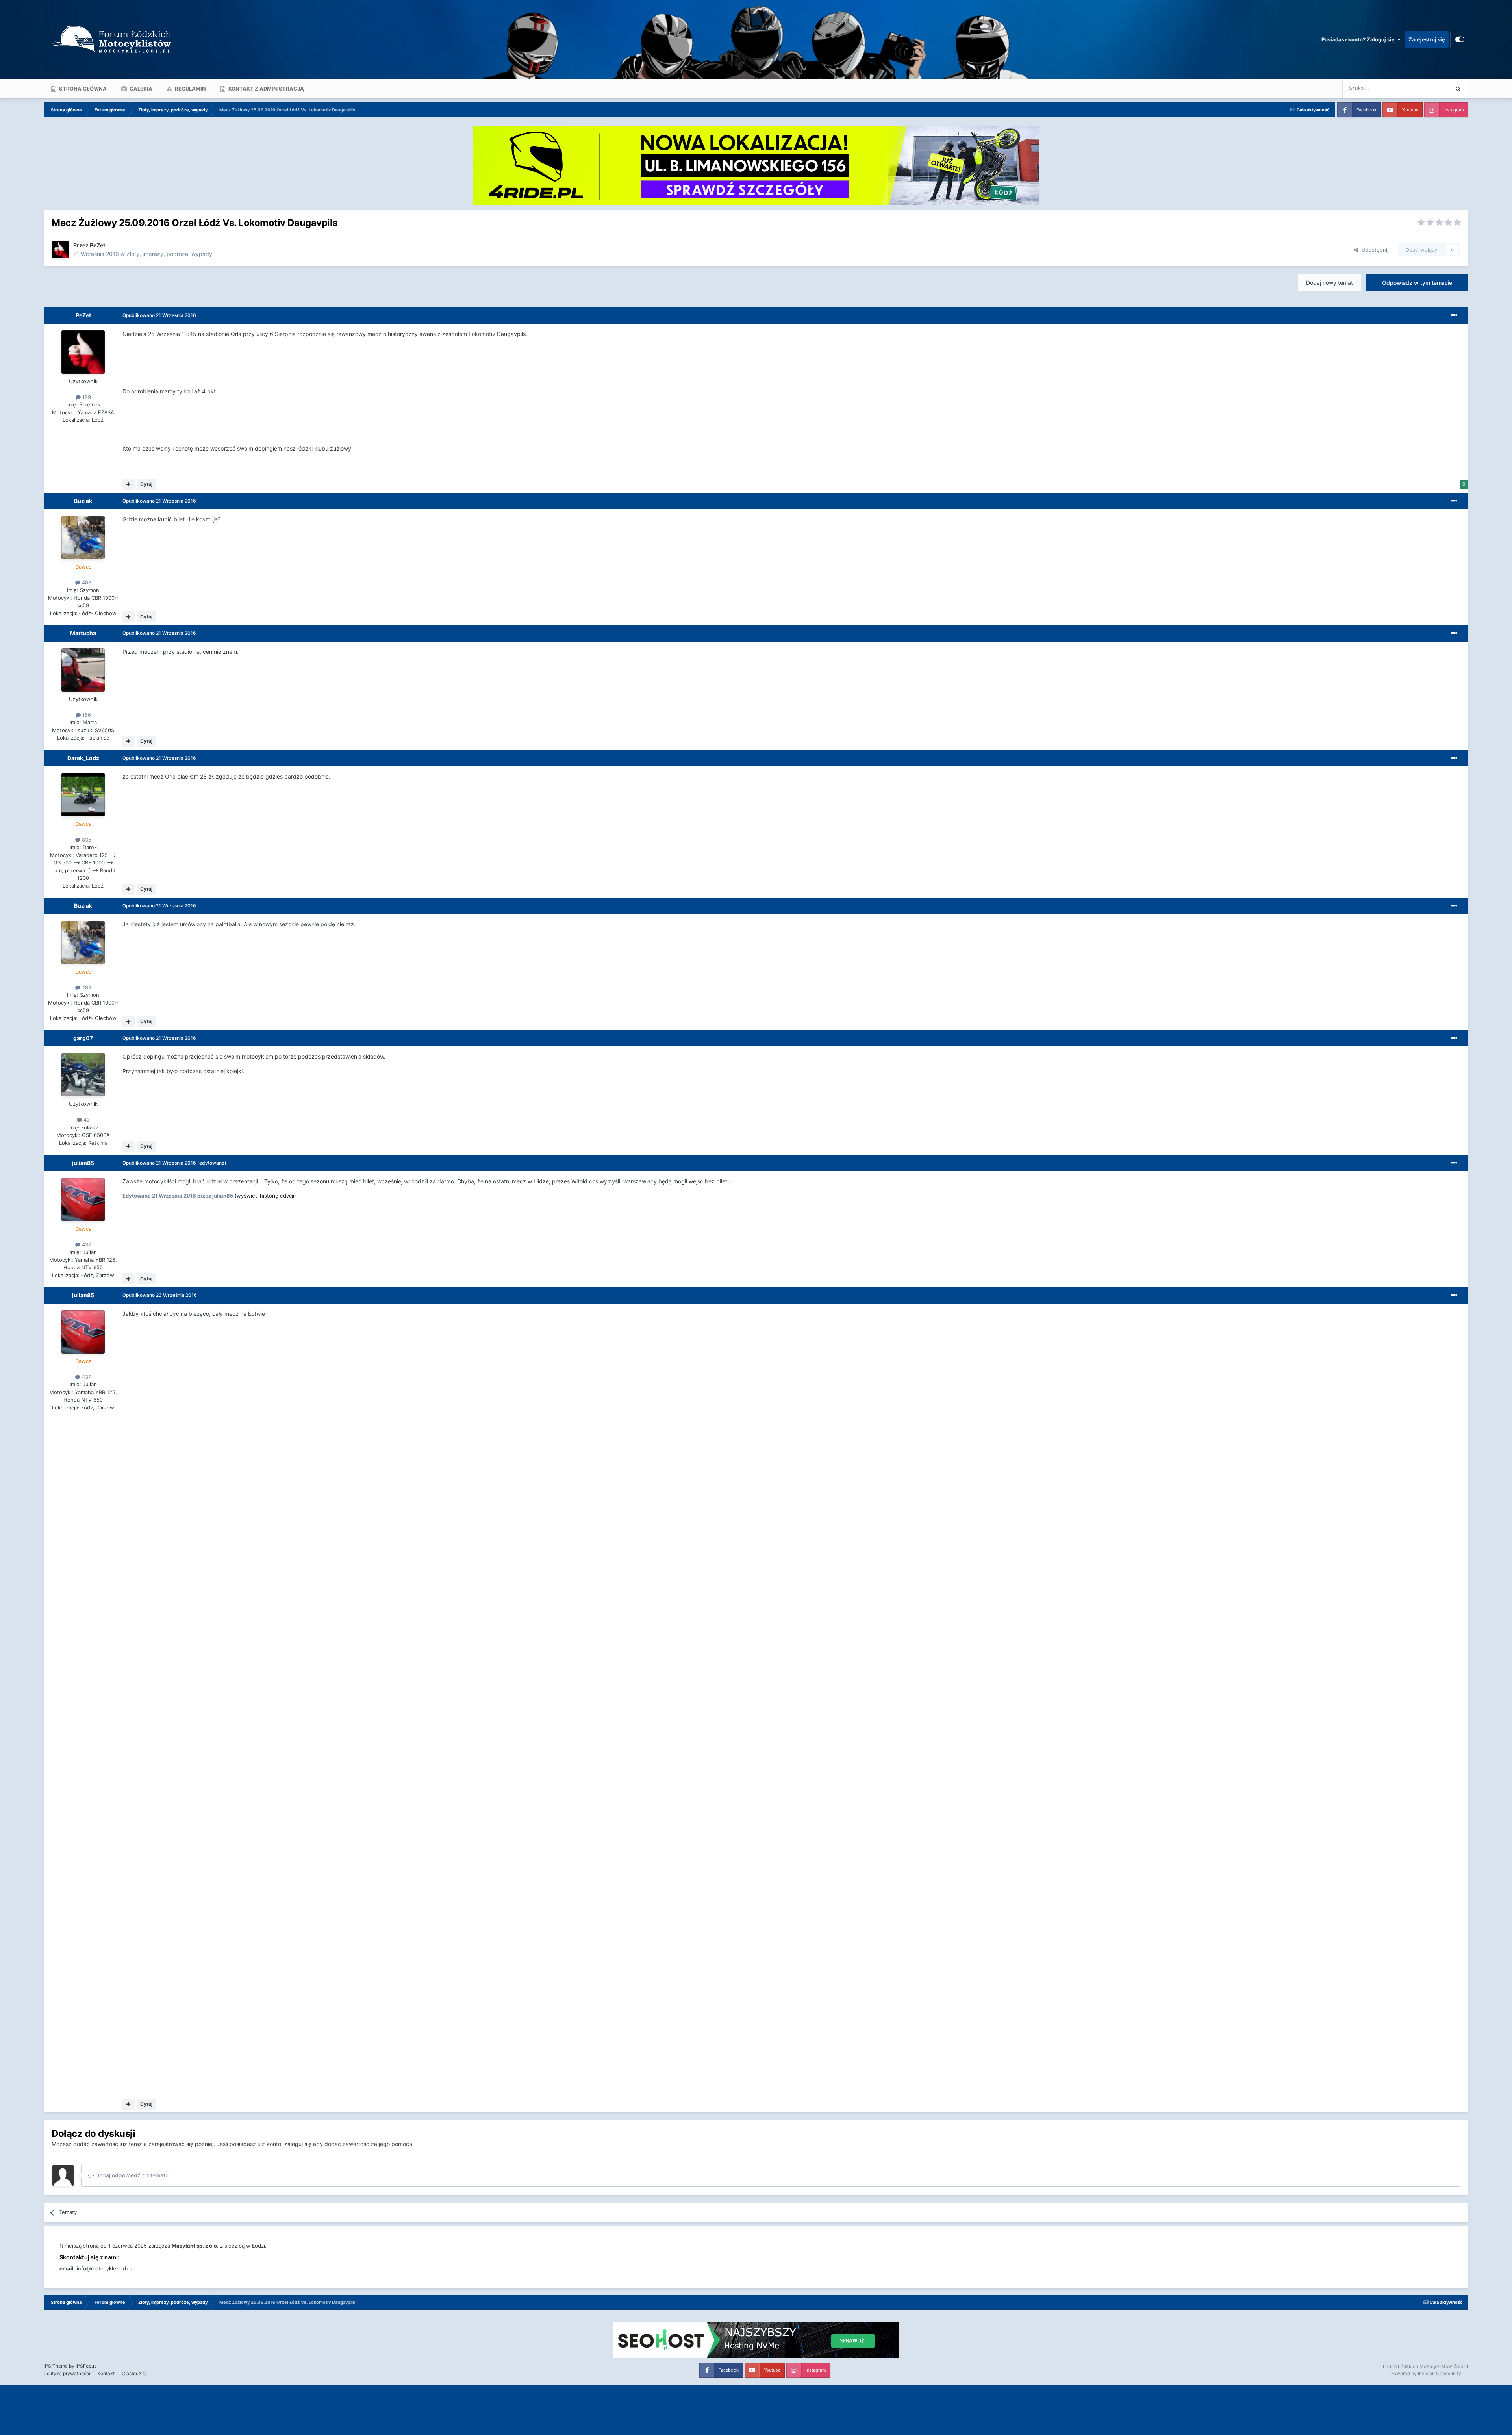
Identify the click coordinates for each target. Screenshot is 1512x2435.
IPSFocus (86, 2366)
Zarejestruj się (1427, 39)
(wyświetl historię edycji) (265, 1196)
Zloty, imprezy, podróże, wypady (169, 254)
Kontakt (106, 2373)
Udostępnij (1373, 250)
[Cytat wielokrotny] (129, 484)
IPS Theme (56, 2366)
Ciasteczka (134, 2373)
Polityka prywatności (67, 2373)
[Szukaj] (1458, 89)
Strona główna (82, 89)
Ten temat (1427, 88)
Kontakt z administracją (266, 89)
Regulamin (190, 89)
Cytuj (146, 484)
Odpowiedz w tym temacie (1417, 283)
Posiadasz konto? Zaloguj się (1359, 39)
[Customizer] (1460, 39)
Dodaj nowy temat (1329, 283)
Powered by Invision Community (1426, 2373)
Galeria (140, 89)
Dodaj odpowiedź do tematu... (133, 2175)
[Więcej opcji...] (1454, 315)
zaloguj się (298, 2144)
